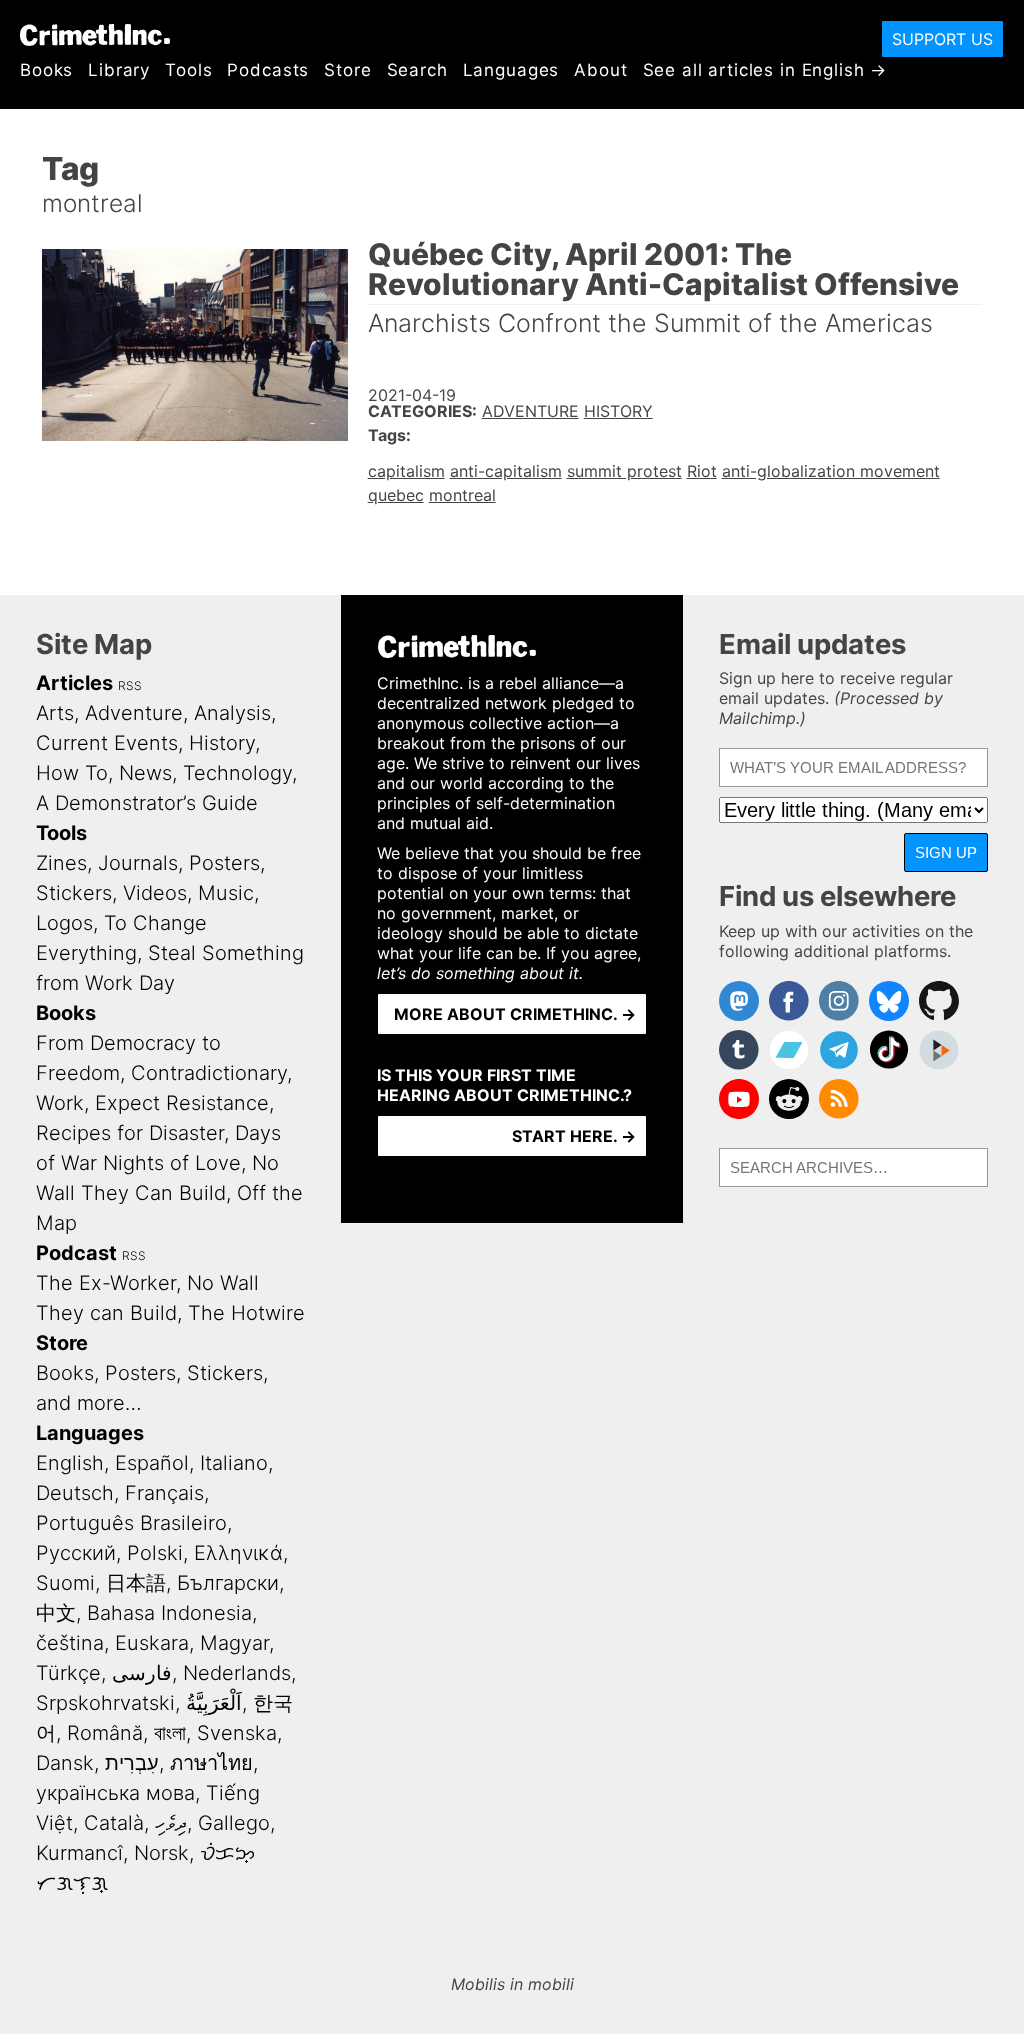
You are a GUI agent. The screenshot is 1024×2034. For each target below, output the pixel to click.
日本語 (136, 1583)
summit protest (624, 471)
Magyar (234, 1643)
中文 (56, 1613)
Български (228, 1583)
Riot (702, 471)
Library (119, 70)
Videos (155, 893)
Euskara (152, 1643)
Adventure (530, 411)
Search (417, 70)
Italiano (234, 1463)
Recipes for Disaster (130, 1133)
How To (72, 773)
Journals (138, 863)
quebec (396, 495)
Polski (155, 1553)
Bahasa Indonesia (169, 1613)
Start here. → (574, 1136)
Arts (55, 713)
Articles (74, 683)
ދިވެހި (171, 1823)
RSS (130, 685)
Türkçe (68, 1673)
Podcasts (268, 70)
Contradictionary (209, 1073)
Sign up (946, 852)
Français (164, 1493)
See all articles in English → (765, 70)
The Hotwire (246, 1313)
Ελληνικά (238, 1553)
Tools (188, 70)
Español (152, 1463)
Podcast (76, 1253)
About (600, 70)
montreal (462, 495)
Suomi (65, 1583)
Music (226, 893)
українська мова (115, 1793)
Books (46, 70)
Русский (76, 1553)
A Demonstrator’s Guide (147, 803)
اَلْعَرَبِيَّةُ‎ (214, 1703)
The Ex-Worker (106, 1283)
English (70, 1463)
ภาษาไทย (211, 1763)
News (145, 773)
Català (114, 1823)
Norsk (161, 1853)
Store (347, 70)
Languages (511, 70)
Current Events (107, 743)
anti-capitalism (506, 471)
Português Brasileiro (131, 1523)
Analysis (232, 713)
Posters (224, 863)
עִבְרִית (132, 1763)
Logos (64, 923)
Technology (237, 773)
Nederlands (237, 1673)
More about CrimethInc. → (515, 1014)
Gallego (234, 1823)
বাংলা (170, 1733)
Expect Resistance (182, 1103)
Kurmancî (79, 1853)
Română (105, 1733)
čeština (70, 1643)
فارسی (142, 1673)
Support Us (942, 39)
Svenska (237, 1733)
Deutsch (75, 1493)
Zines (61, 863)
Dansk (65, 1763)
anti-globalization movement (831, 471)
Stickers (74, 893)
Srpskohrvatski (105, 1703)
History (618, 411)
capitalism (406, 471)
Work (60, 1103)
